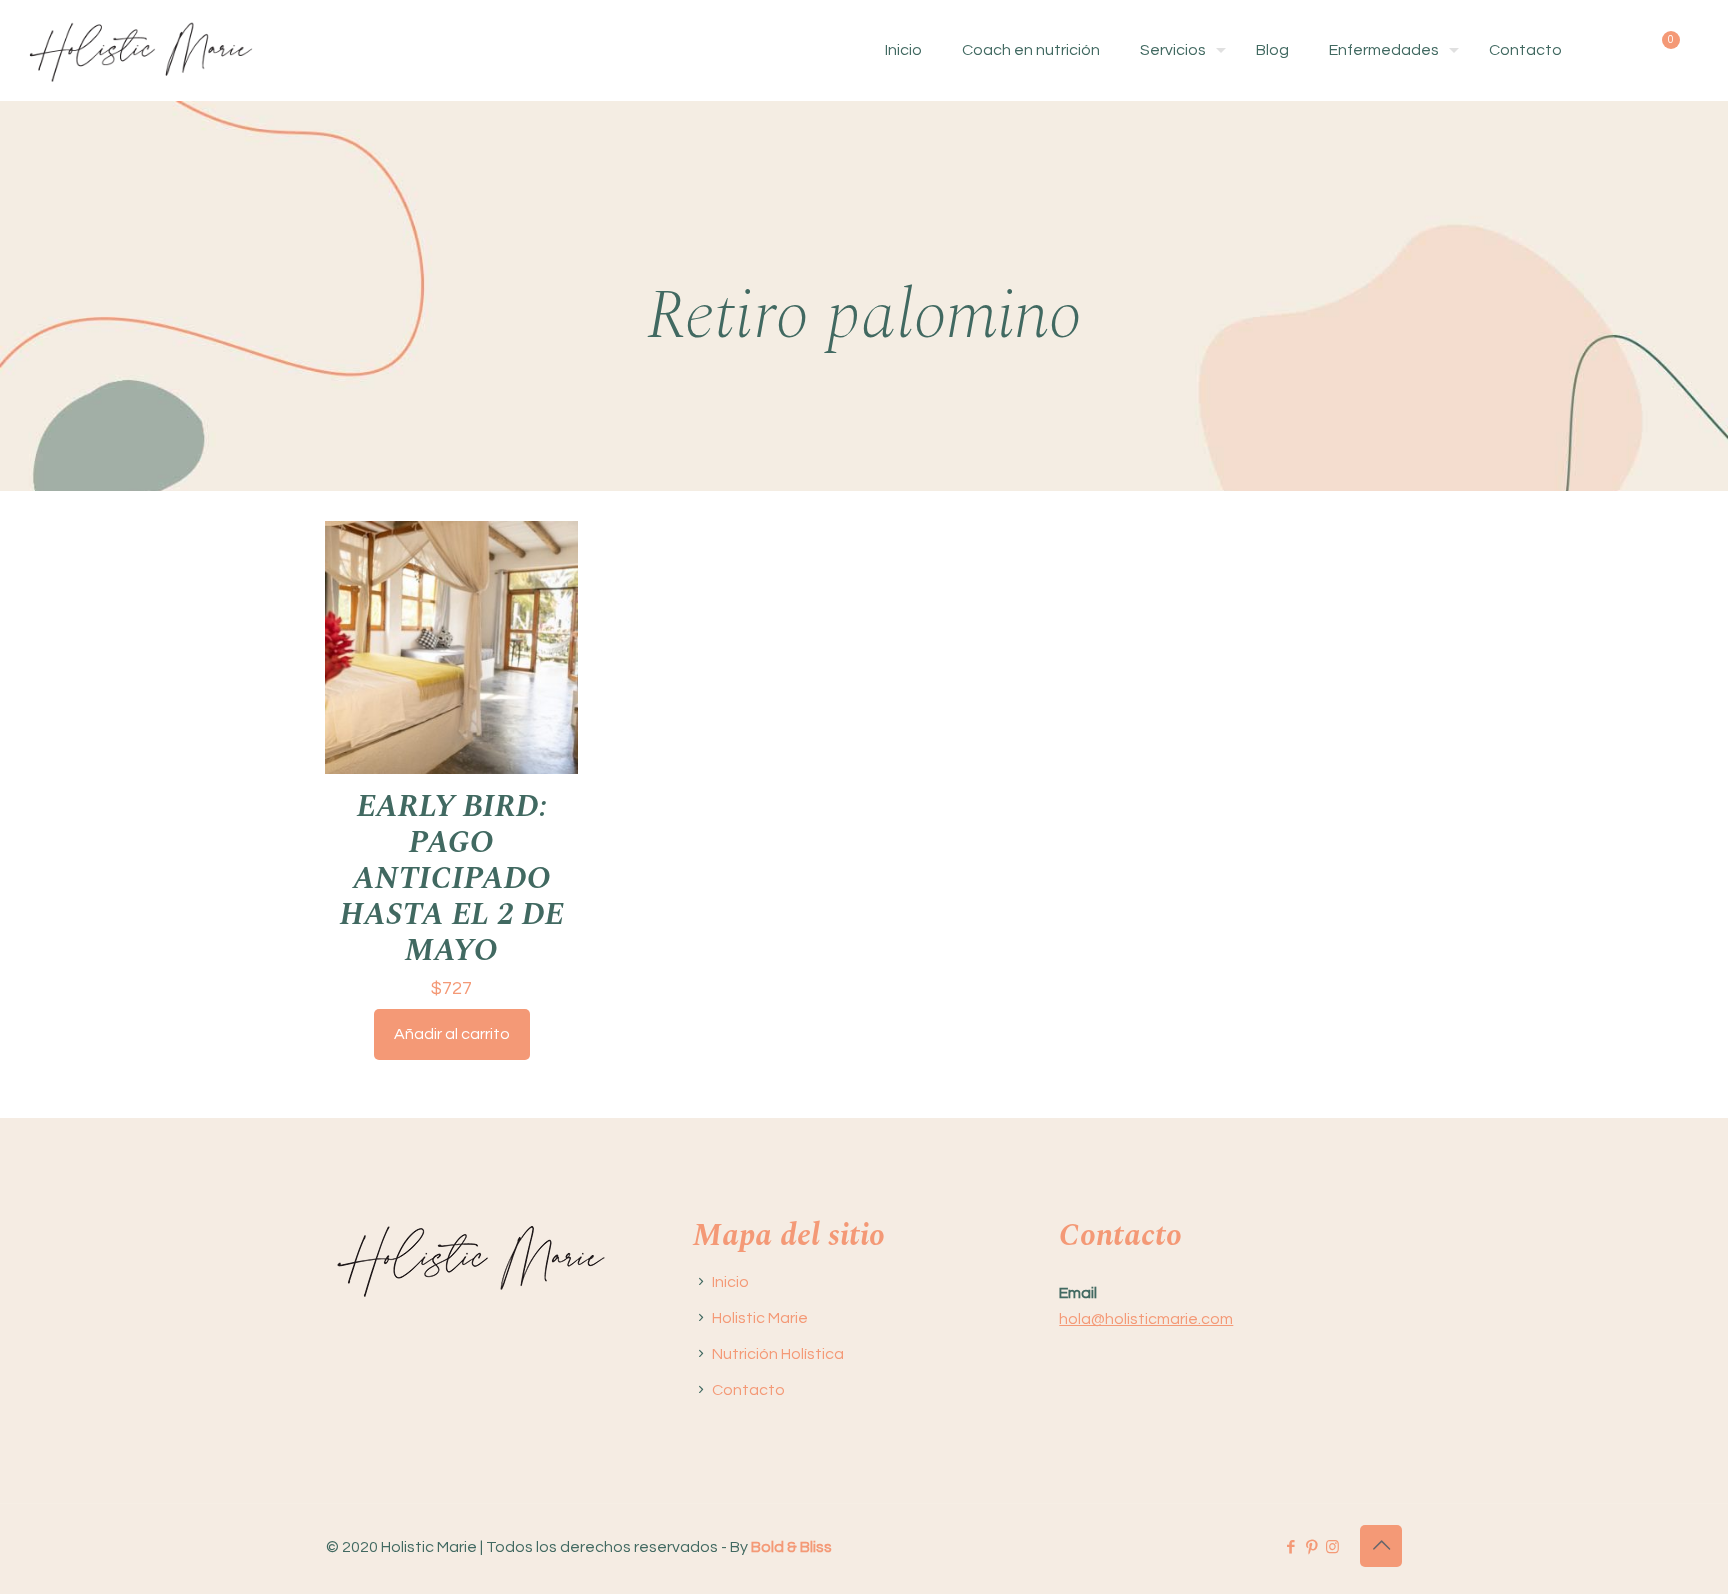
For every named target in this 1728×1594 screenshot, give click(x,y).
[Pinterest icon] (1311, 1547)
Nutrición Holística (778, 1354)
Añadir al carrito (452, 1034)
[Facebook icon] (1290, 1547)
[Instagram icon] (1332, 1547)
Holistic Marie (760, 1318)
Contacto (748, 1390)
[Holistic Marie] (140, 50)
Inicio (730, 1282)
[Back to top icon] (1381, 1546)
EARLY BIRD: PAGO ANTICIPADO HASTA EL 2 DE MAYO (452, 878)
